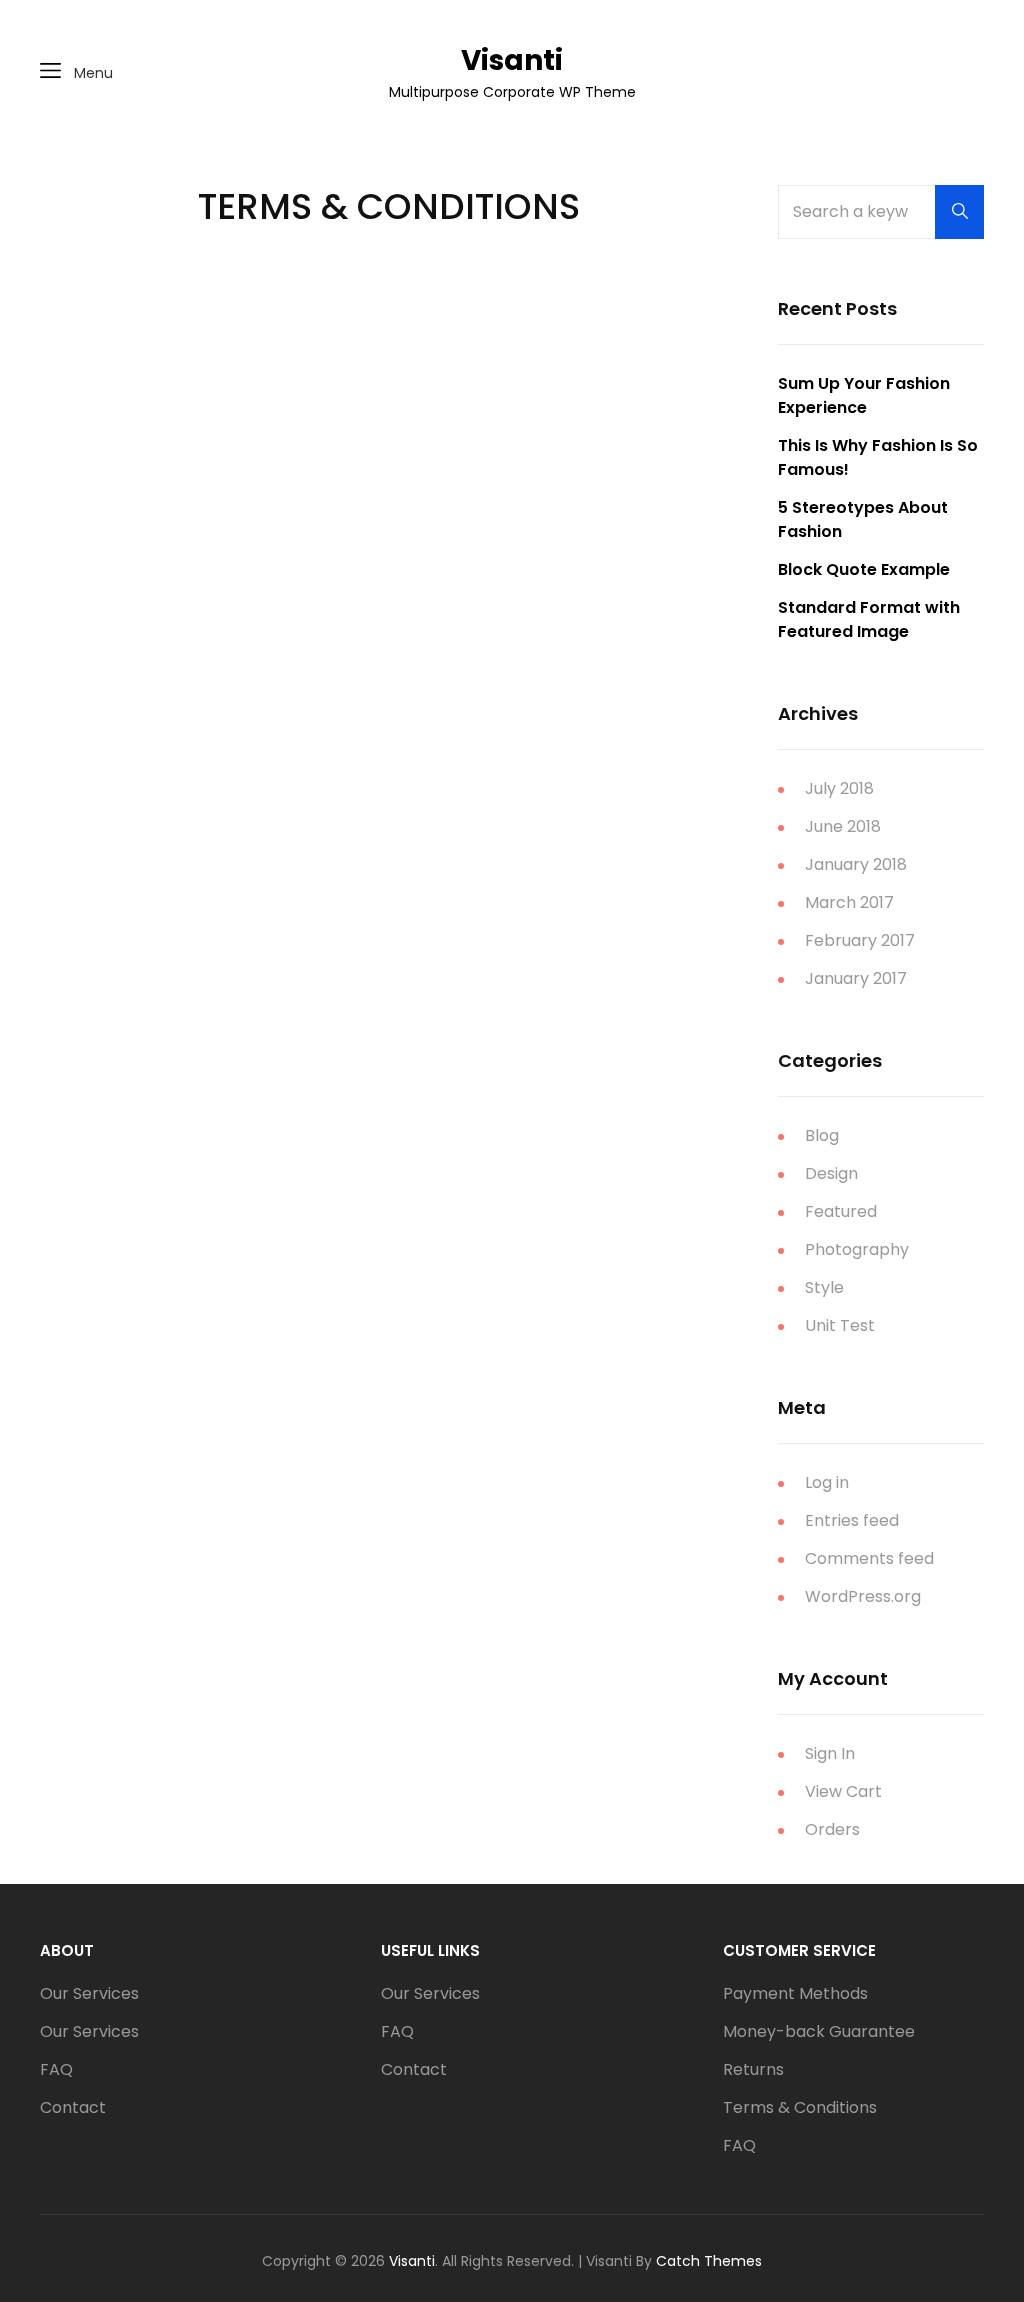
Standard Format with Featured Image (869, 619)
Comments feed (869, 1558)
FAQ (56, 2069)
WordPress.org (863, 1596)
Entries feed (852, 1520)
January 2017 (856, 978)
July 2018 (839, 788)
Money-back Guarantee (819, 2031)
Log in (827, 1482)
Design (831, 1173)
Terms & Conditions (800, 2107)
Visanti (512, 60)
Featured (841, 1211)
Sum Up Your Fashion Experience (864, 395)
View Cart (843, 1791)
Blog (822, 1135)
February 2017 (860, 940)
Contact (73, 2107)
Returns (753, 2069)
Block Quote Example (864, 569)
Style (824, 1287)
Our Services (89, 1993)
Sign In (830, 1753)
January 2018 (856, 864)
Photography (857, 1249)
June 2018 (843, 826)
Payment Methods (795, 1993)
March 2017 (849, 902)
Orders (832, 1829)
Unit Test (840, 1325)
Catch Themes (709, 2261)
